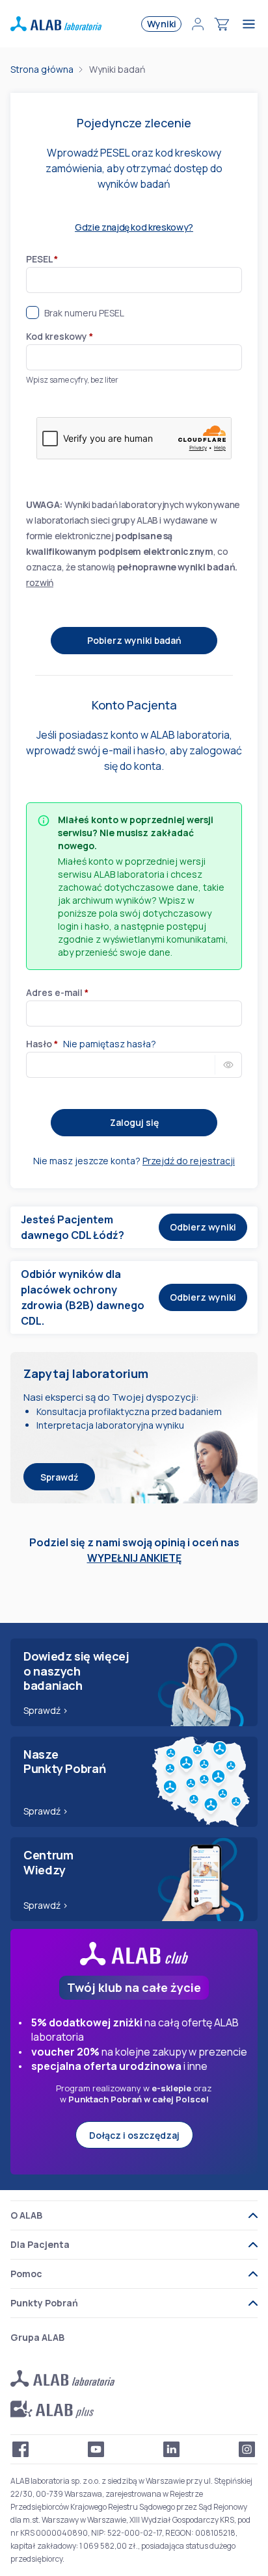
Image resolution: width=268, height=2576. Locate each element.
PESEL (42, 259)
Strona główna (42, 69)
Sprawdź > (46, 1710)
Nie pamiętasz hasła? (110, 1044)
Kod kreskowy (60, 336)
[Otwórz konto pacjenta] (198, 24)
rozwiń (40, 582)
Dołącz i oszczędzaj (134, 2135)
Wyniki (162, 24)
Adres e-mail (57, 992)
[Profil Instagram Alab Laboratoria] (247, 2449)
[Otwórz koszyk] (222, 24)
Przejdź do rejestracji (189, 1161)
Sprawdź (59, 1477)
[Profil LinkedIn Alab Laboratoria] (172, 2449)
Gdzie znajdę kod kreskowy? (134, 227)
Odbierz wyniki (203, 1227)
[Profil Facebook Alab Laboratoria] (21, 2449)
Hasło (42, 1044)
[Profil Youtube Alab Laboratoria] (96, 2449)
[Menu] (251, 24)
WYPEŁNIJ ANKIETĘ (134, 1558)
